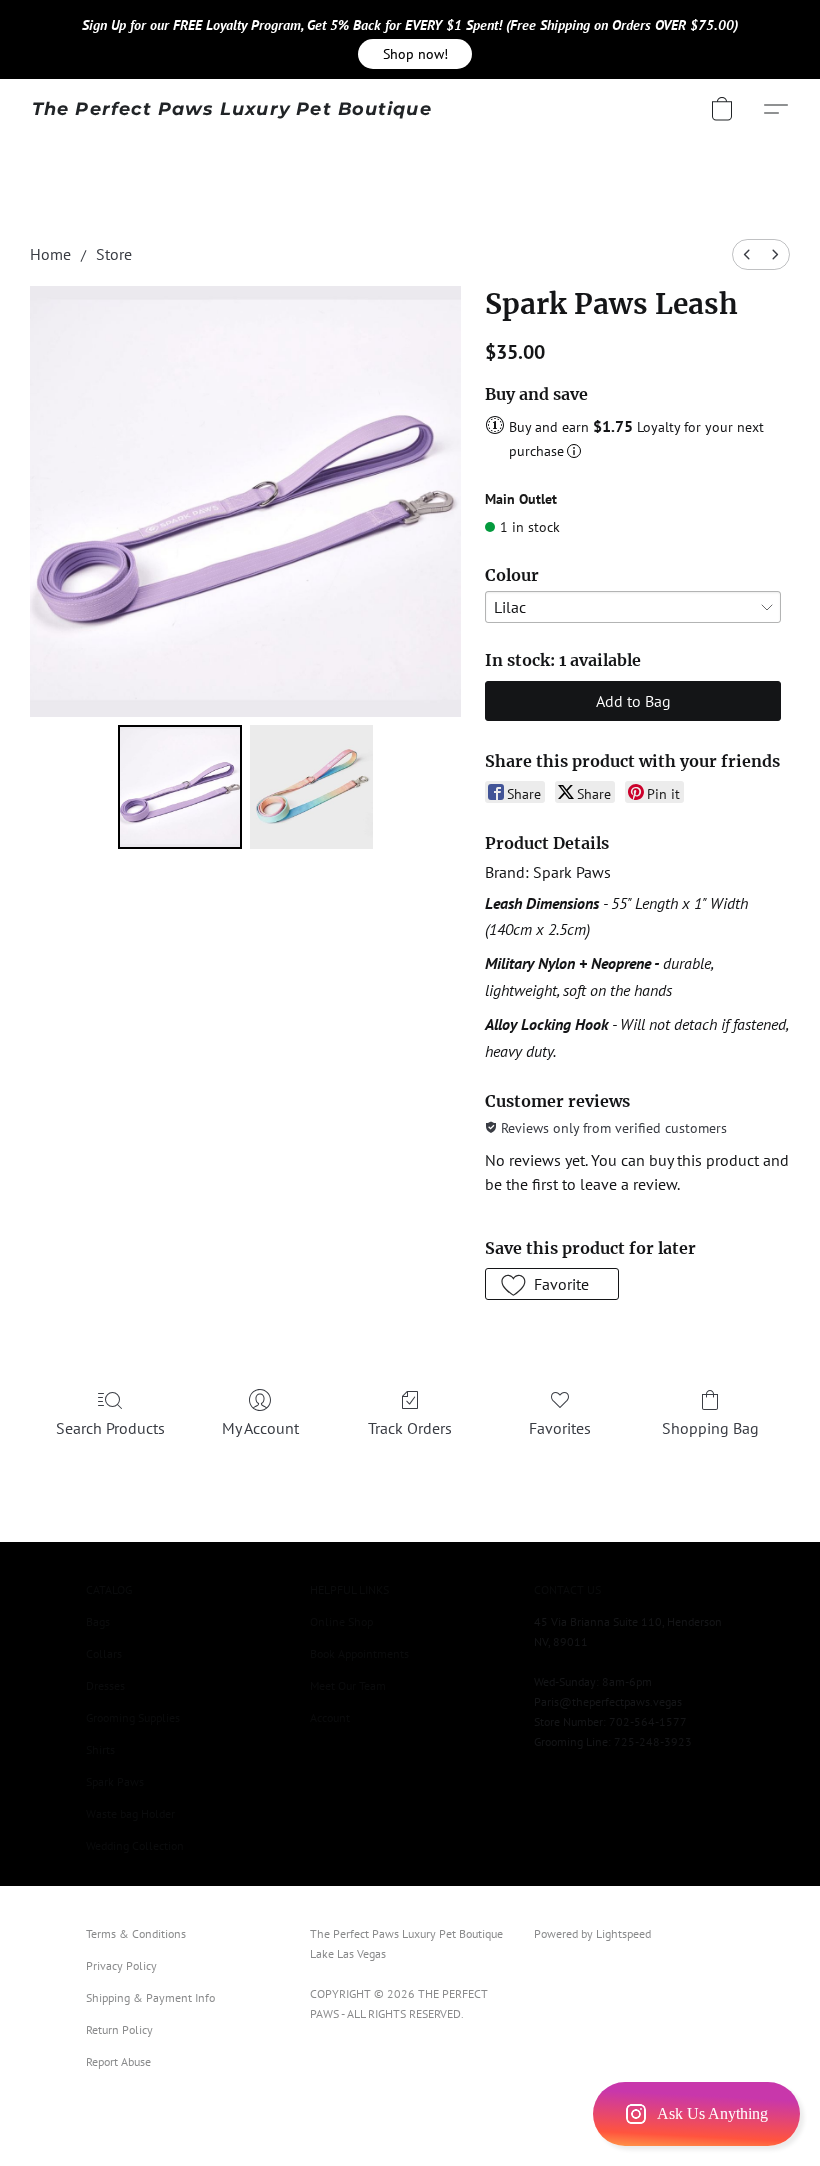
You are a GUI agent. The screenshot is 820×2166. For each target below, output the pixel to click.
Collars (104, 1653)
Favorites (560, 1428)
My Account (260, 1428)
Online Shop (341, 1621)
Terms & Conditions (136, 1933)
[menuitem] (747, 254)
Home (50, 254)
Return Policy (119, 2029)
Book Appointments (359, 1653)
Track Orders (410, 1428)
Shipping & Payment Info (150, 1997)
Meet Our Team (348, 1685)
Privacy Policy (121, 1965)
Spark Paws (115, 1781)
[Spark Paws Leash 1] (312, 787)
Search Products (110, 1428)
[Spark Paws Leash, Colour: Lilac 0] (180, 787)
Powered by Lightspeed (592, 1933)
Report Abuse (118, 2061)
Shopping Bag (710, 1428)
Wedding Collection (135, 1845)
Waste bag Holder (130, 1813)
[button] (415, 54)
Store (114, 254)
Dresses (105, 1685)
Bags (98, 1621)
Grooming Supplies (133, 1717)
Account (330, 1717)
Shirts (100, 1749)
